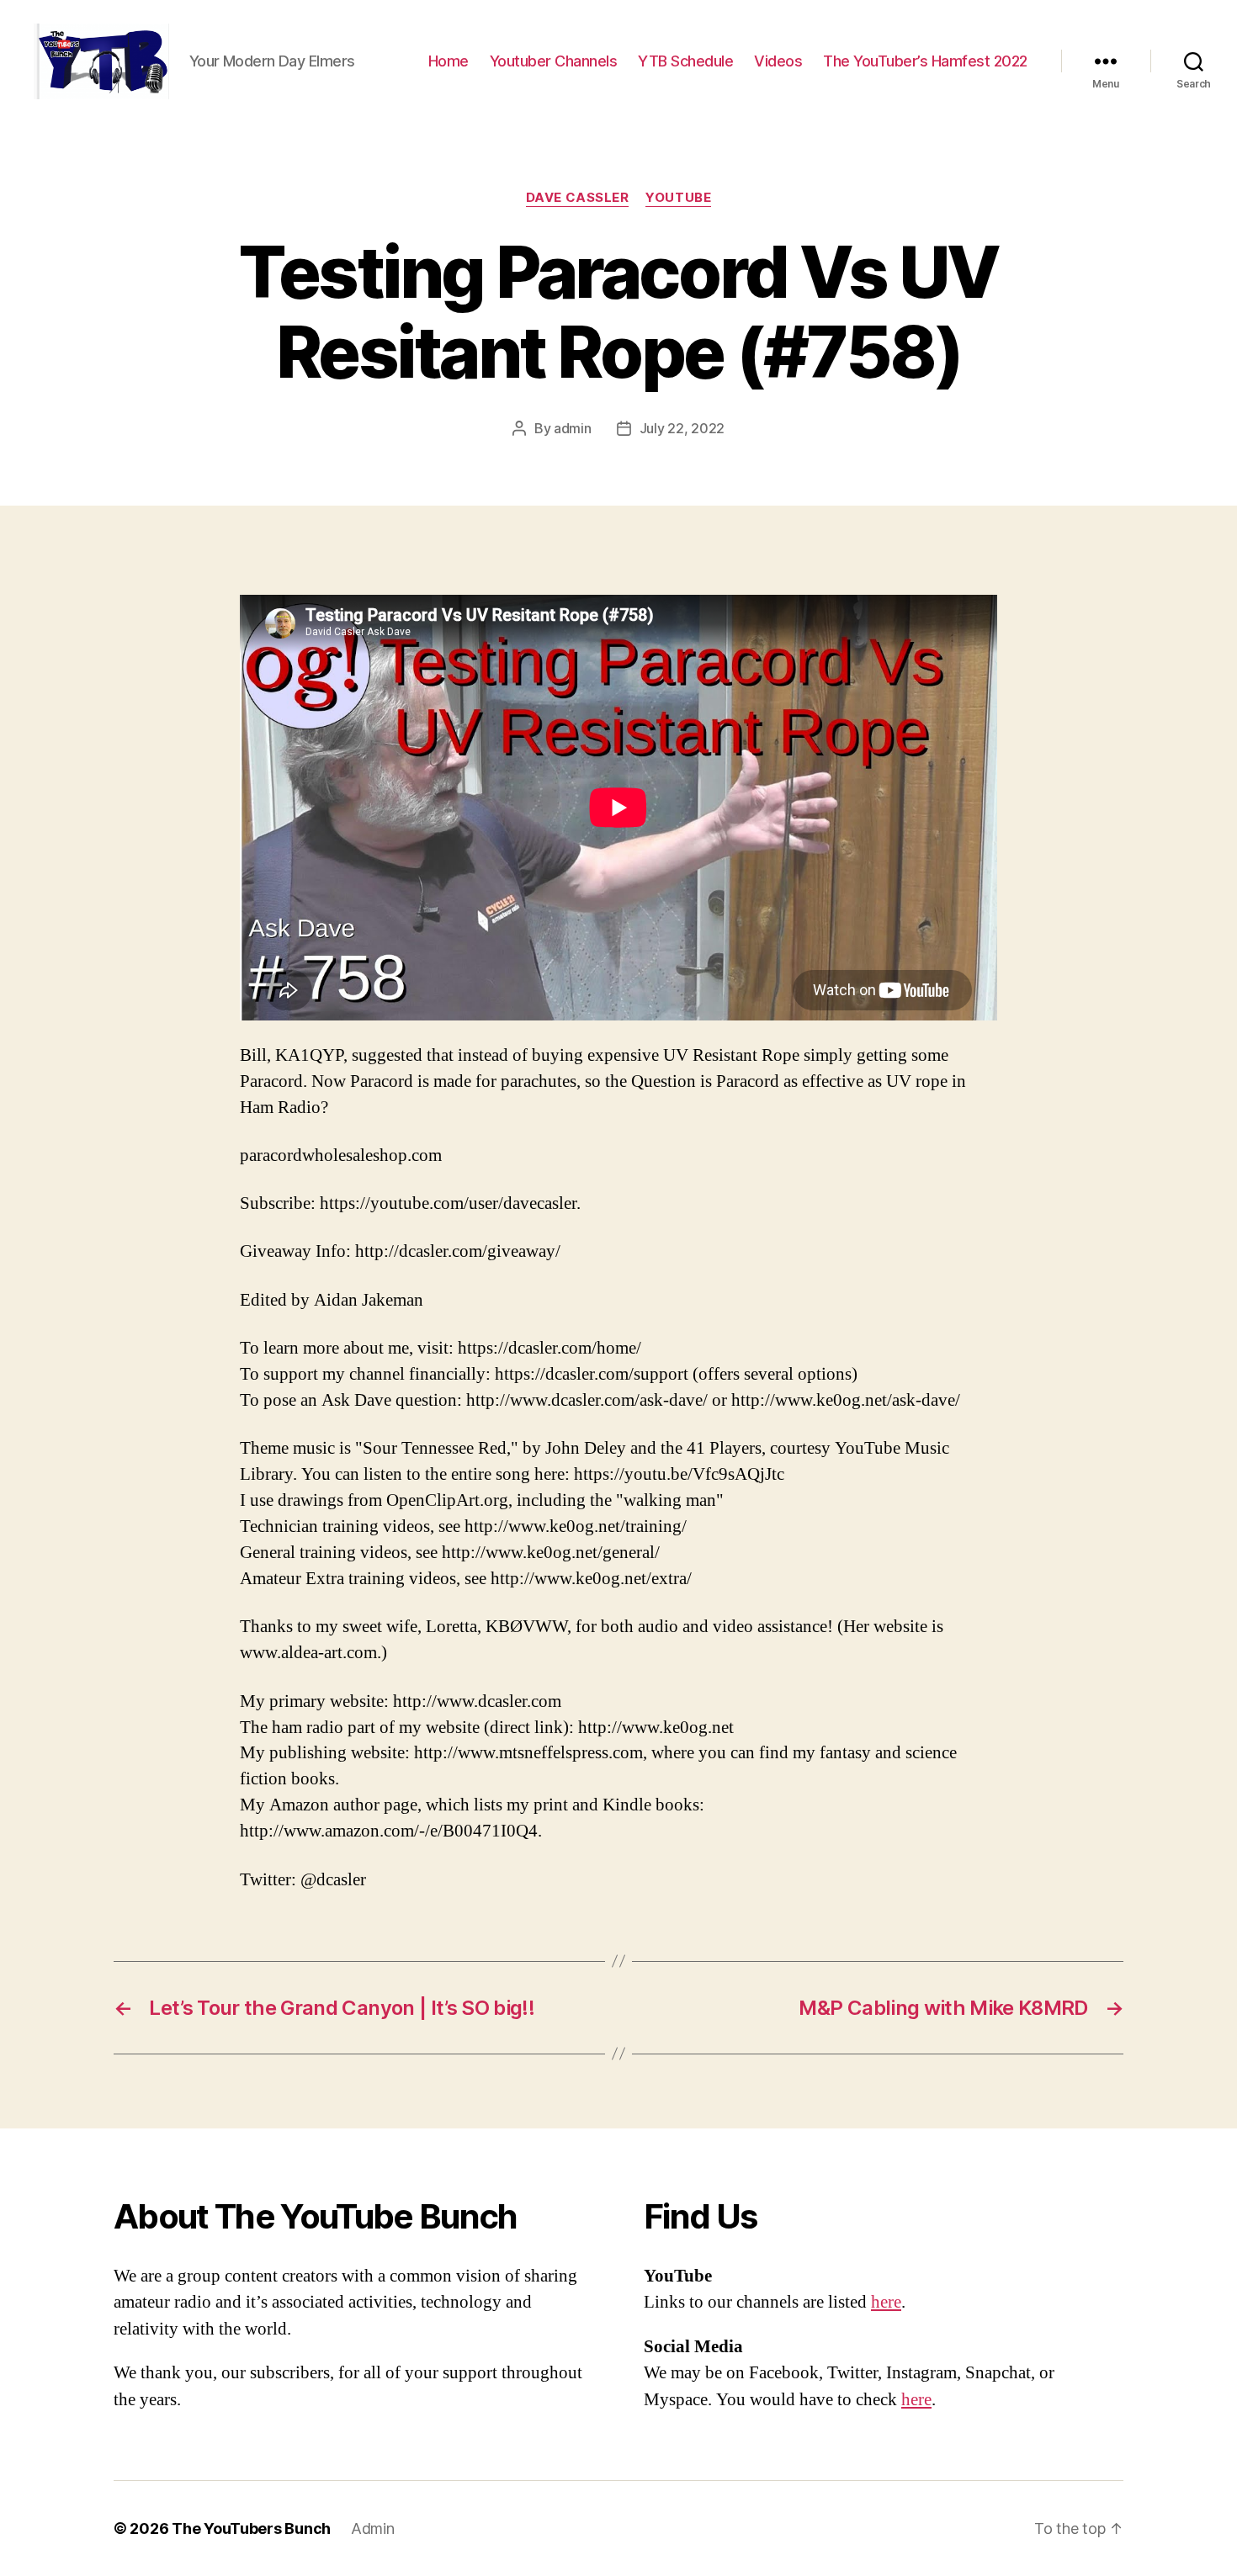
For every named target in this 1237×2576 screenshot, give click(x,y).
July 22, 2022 (682, 428)
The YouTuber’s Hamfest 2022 (925, 61)
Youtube (678, 198)
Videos (778, 61)
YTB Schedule (685, 61)
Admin (373, 2528)
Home (449, 61)
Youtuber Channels (554, 61)
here (886, 2302)
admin (573, 428)
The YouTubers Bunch (251, 2528)
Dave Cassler (578, 198)
